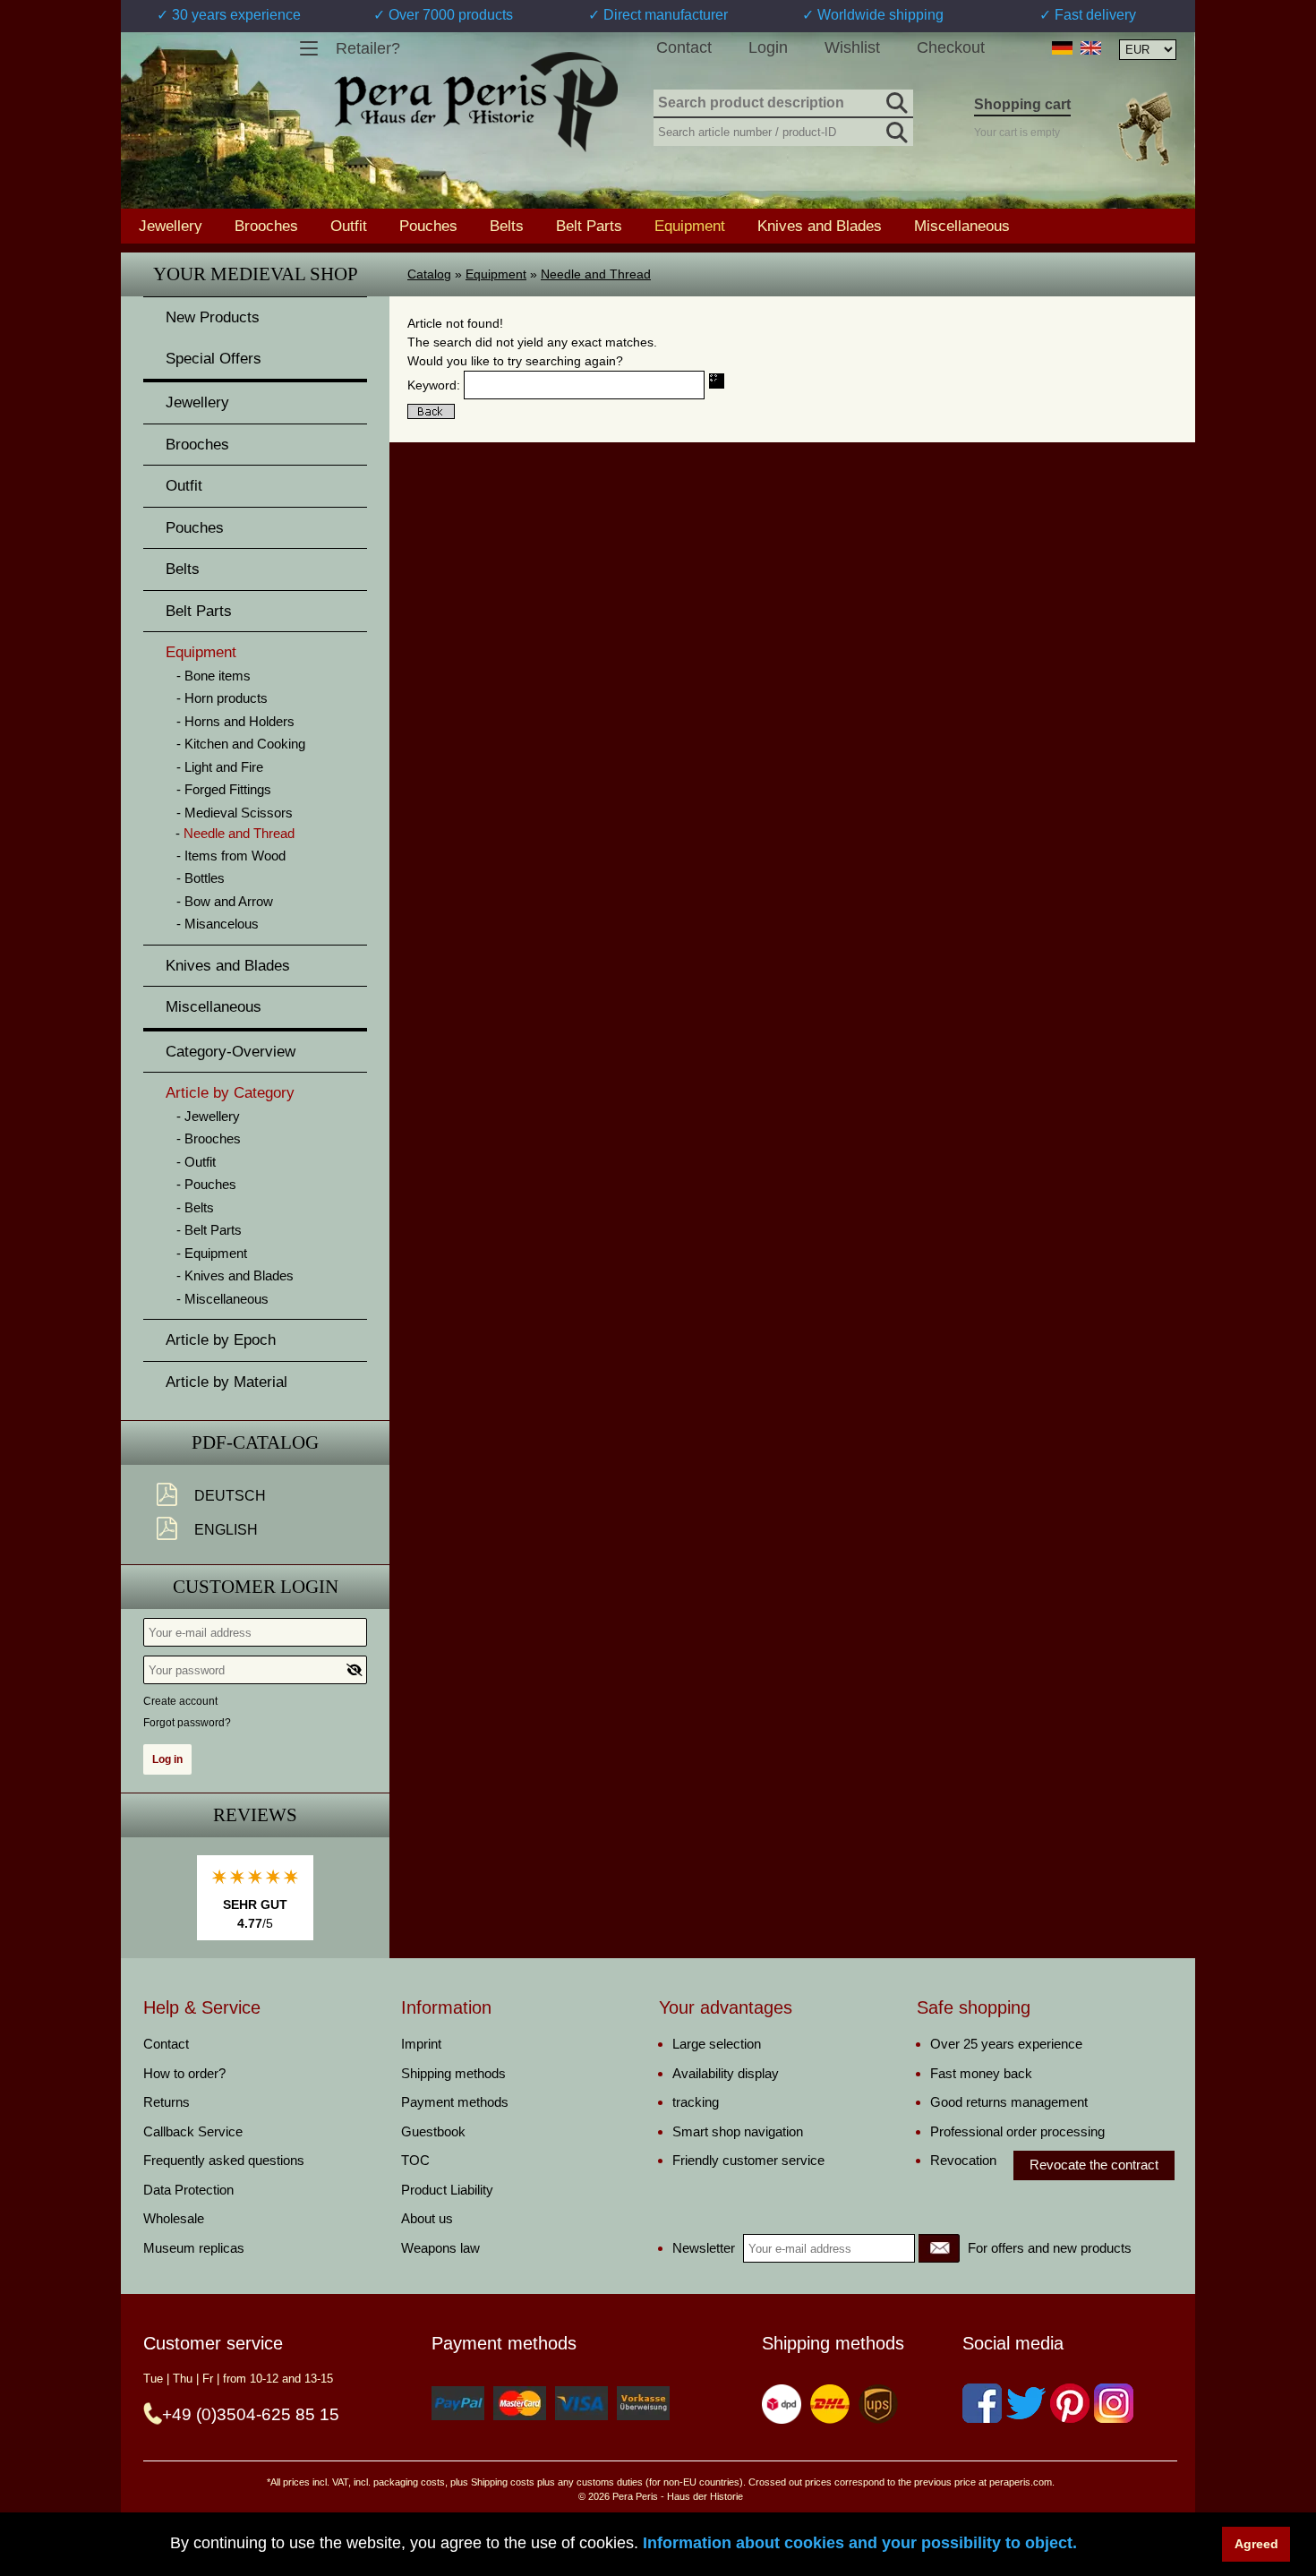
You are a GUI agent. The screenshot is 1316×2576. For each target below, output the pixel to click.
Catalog (429, 274)
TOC (415, 2160)
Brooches (266, 226)
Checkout (951, 47)
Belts (507, 226)
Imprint (421, 2044)
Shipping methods (453, 2073)
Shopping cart (1022, 104)
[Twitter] (1026, 2403)
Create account (180, 1701)
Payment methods (455, 2102)
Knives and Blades (820, 226)
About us (427, 2218)
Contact (684, 47)
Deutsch (230, 1496)
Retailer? (368, 48)
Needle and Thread (596, 274)
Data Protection (188, 2190)
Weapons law (440, 2248)
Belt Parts (589, 226)
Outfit (349, 226)
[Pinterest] (1070, 2403)
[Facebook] (982, 2403)
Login (768, 47)
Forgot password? (187, 1723)
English (226, 1530)
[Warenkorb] (1144, 128)
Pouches (428, 226)
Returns (167, 2102)
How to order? (184, 2073)
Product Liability (447, 2190)
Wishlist (852, 47)
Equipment (496, 274)
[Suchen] (895, 100)
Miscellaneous (962, 226)
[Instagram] (1114, 2403)
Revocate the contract (1094, 2165)
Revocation (963, 2160)
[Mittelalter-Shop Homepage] (476, 102)
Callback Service (193, 2131)
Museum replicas (194, 2248)
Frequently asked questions (224, 2160)
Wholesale (174, 2218)
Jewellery (171, 226)
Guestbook (433, 2131)
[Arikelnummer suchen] (895, 129)
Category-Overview (231, 1052)
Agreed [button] (1256, 2544)
